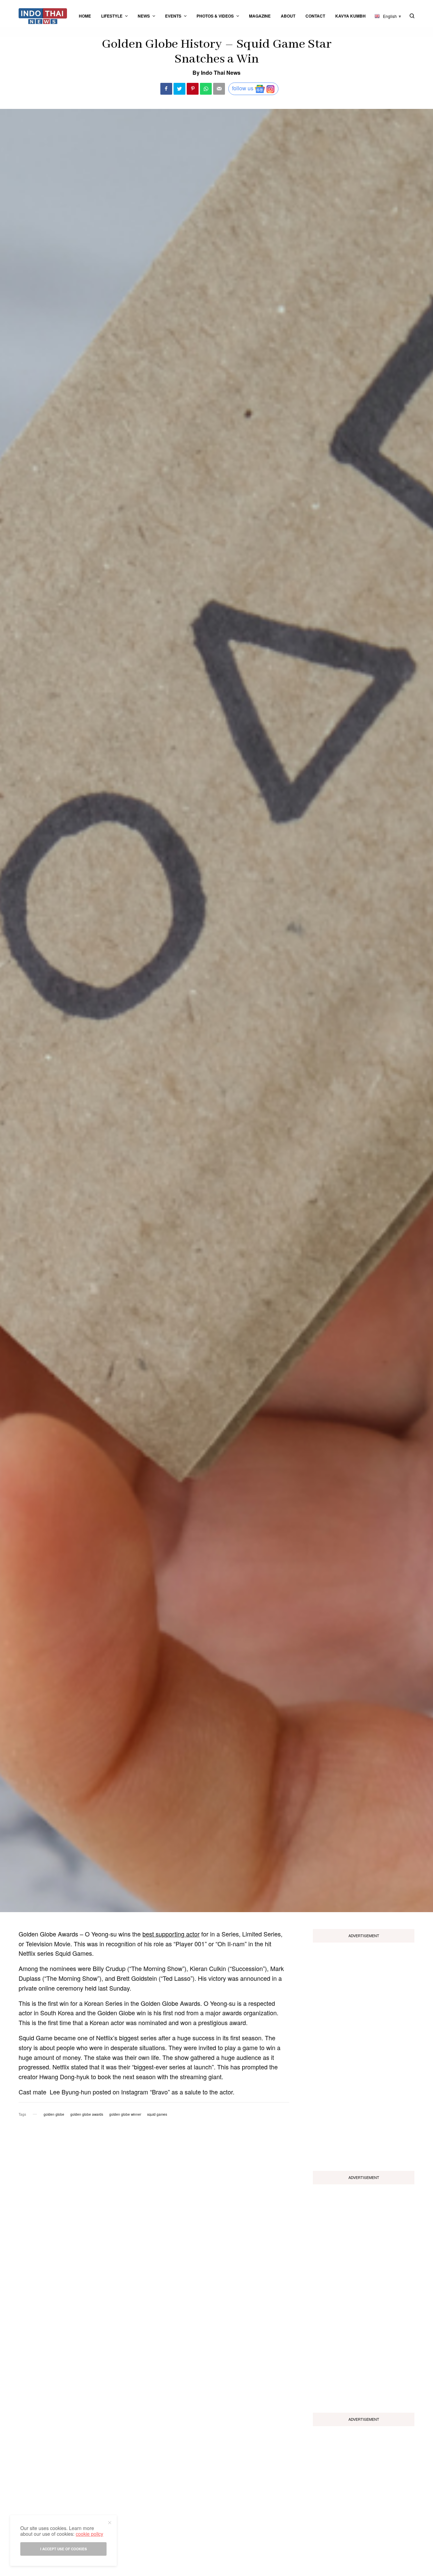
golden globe (54, 2114)
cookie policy (89, 2534)
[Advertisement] (364, 2054)
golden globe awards (87, 2114)
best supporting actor (171, 1934)
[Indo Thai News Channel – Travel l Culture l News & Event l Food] (43, 16)
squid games (157, 2114)
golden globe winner (125, 2114)
